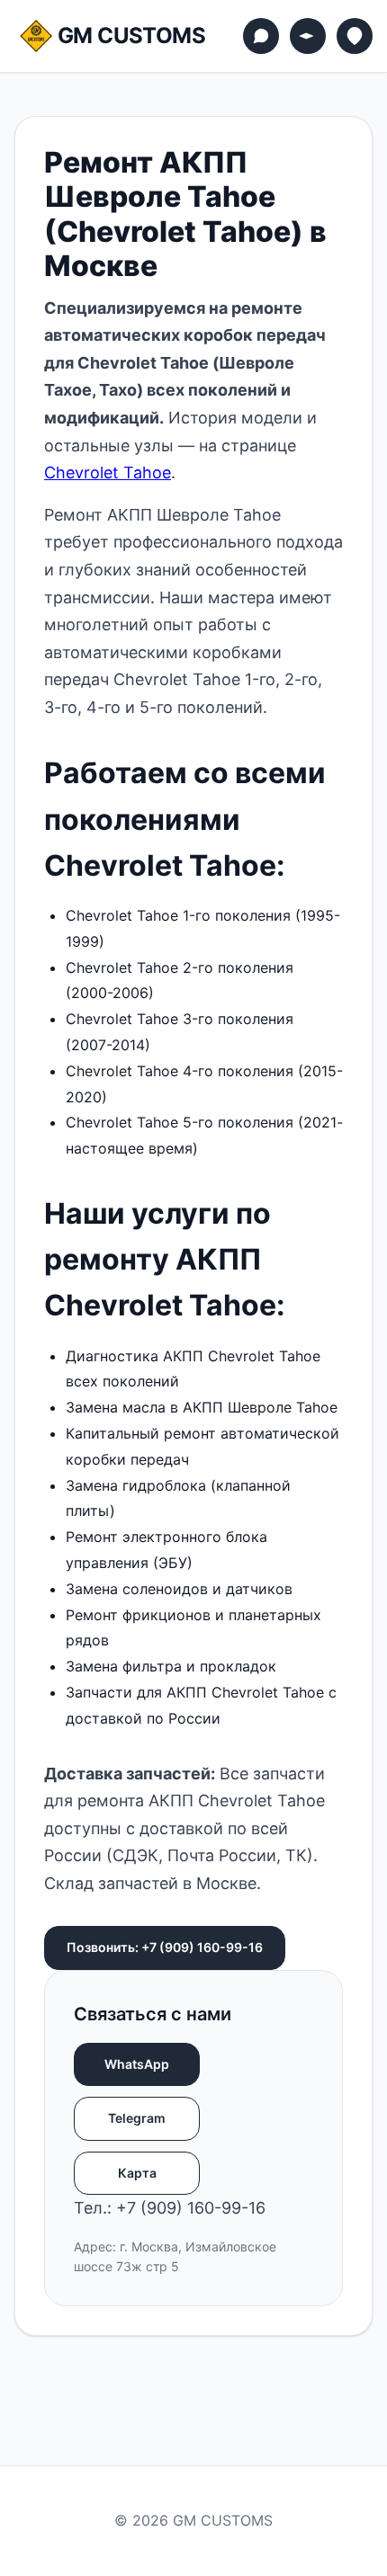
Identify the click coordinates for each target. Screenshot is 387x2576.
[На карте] (355, 36)
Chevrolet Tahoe (108, 472)
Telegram (137, 2118)
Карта (137, 2173)
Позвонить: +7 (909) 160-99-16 (165, 1947)
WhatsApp (137, 2064)
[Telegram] (308, 36)
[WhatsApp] (261, 36)
